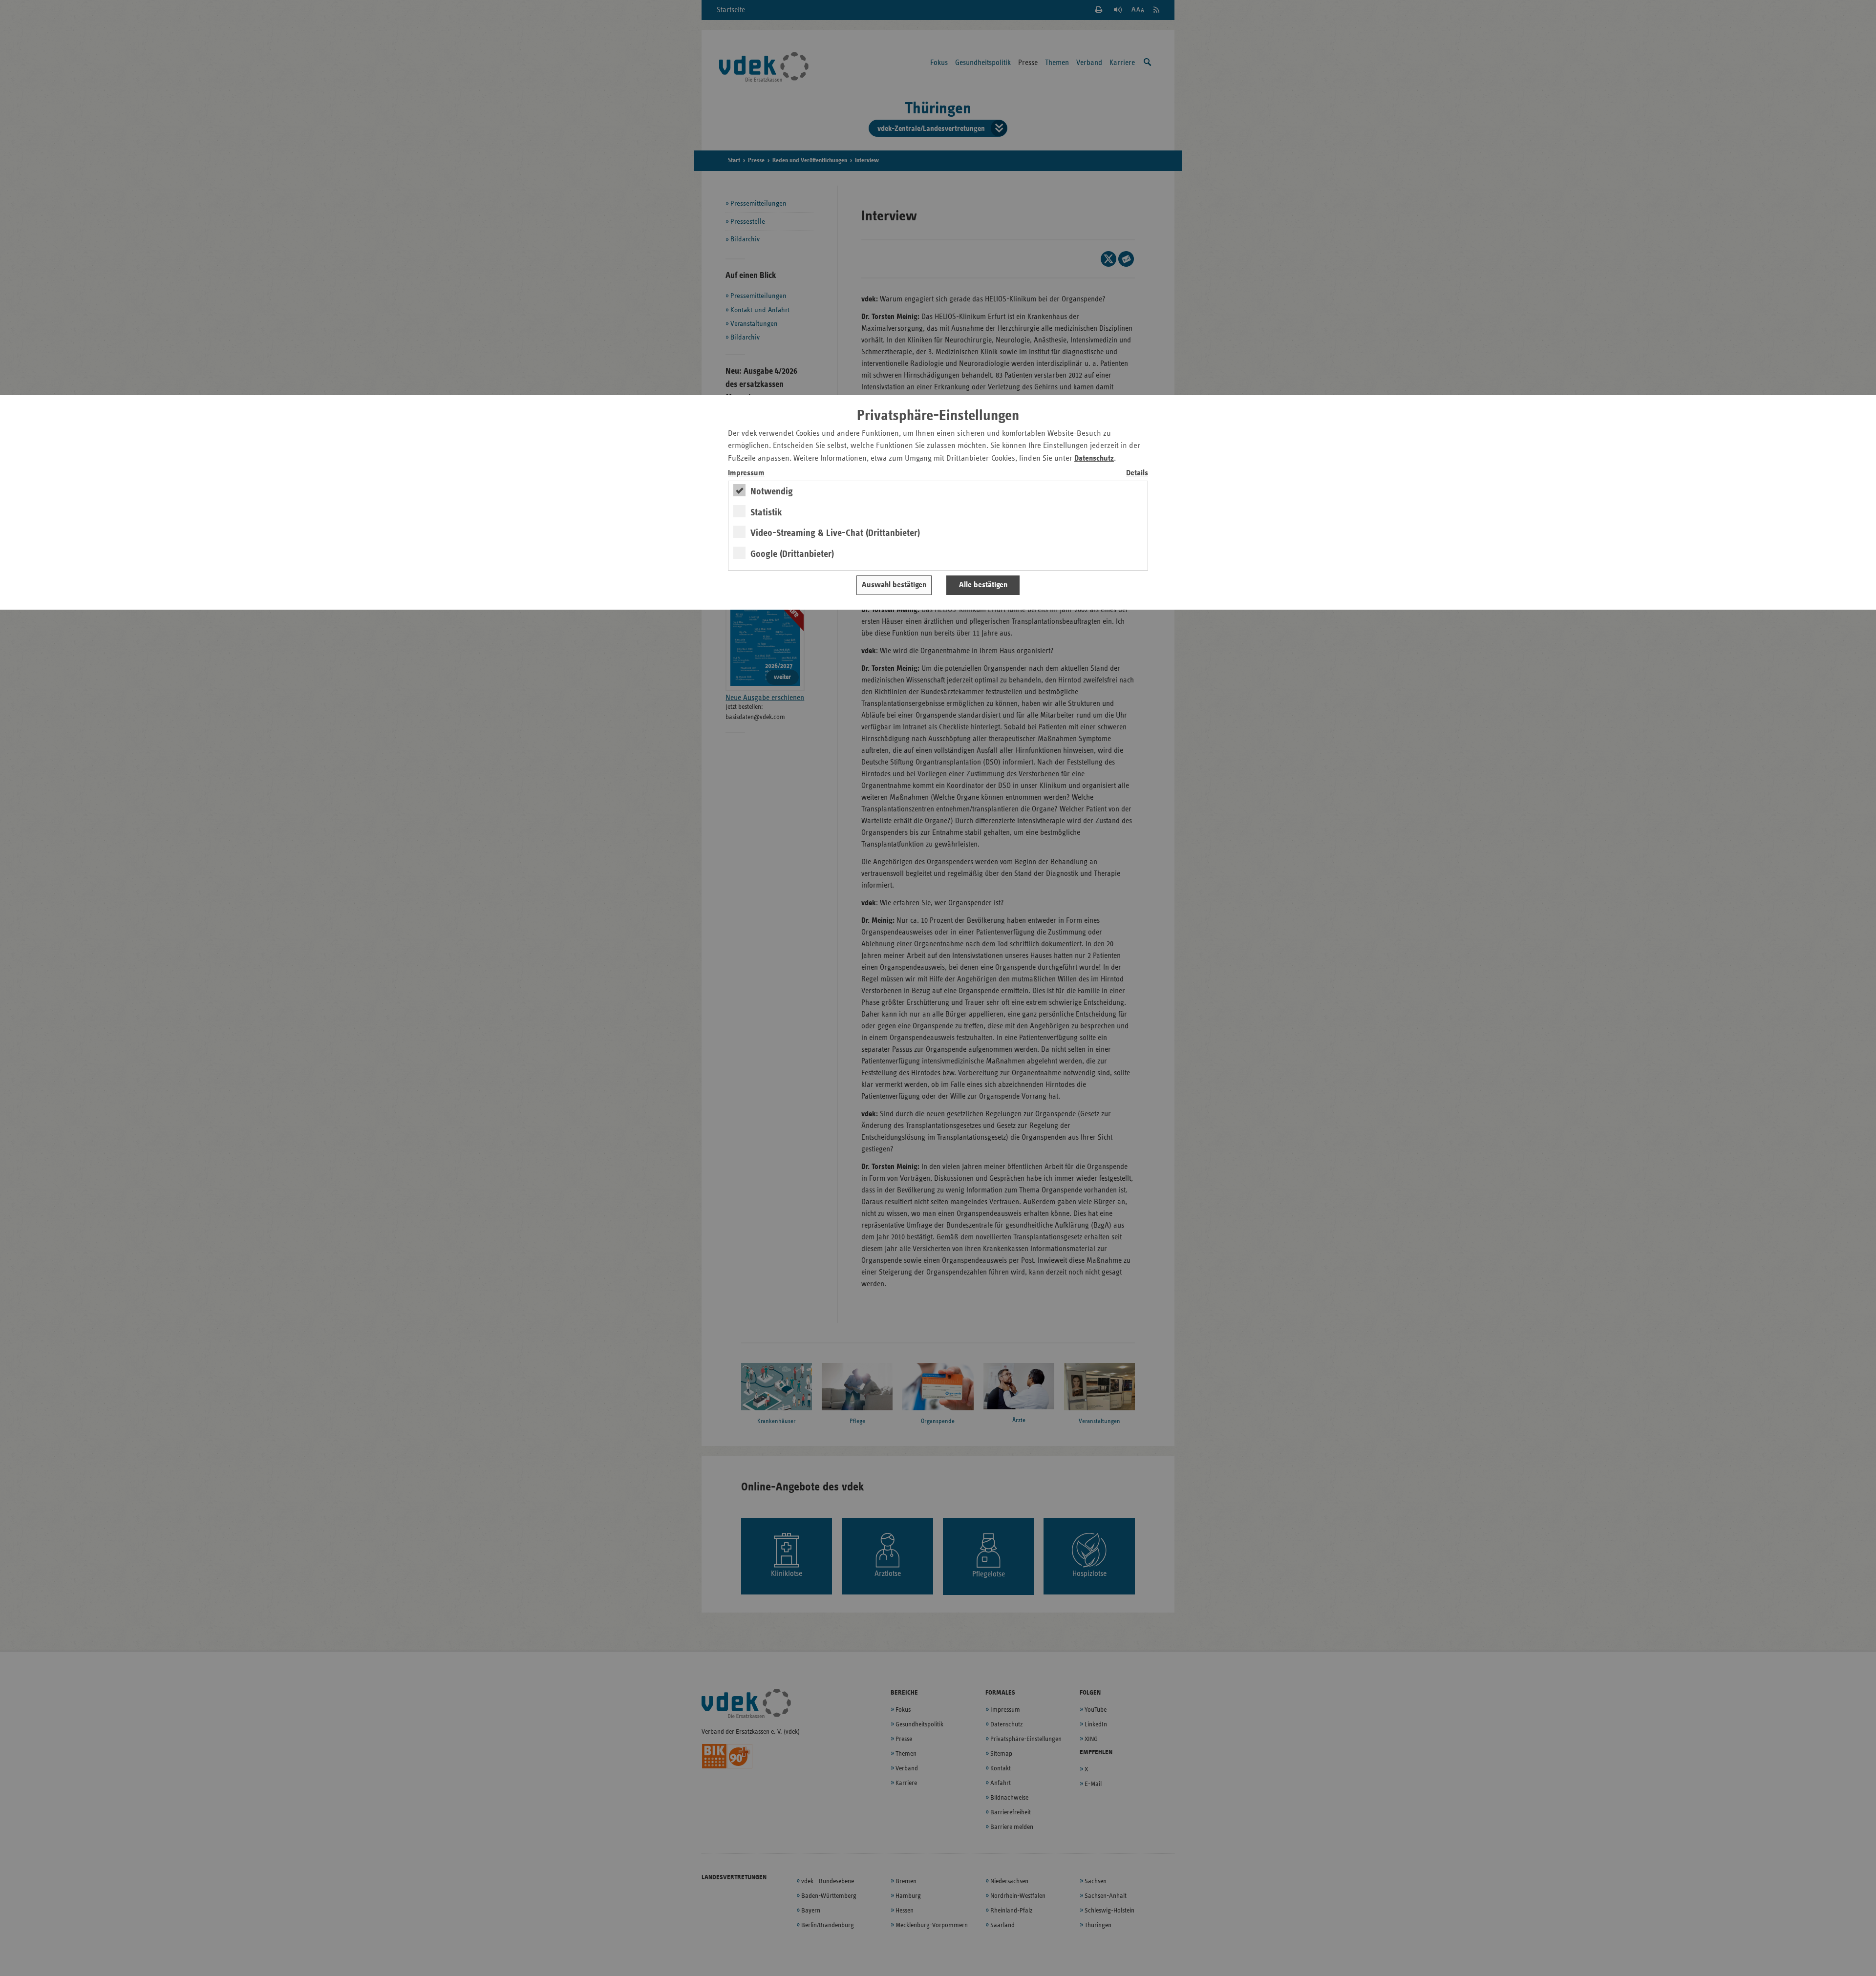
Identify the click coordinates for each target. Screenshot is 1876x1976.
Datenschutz (1094, 458)
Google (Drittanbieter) (792, 554)
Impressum (746, 473)
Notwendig (772, 491)
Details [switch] (1137, 473)
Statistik (766, 512)
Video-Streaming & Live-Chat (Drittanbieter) (835, 533)
